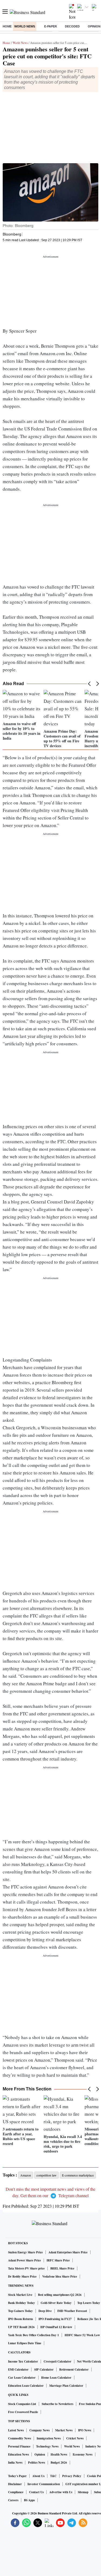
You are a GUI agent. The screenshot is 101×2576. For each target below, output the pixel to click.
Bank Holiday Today (22, 2303)
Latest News (16, 2430)
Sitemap (83, 2492)
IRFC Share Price (58, 2260)
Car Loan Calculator (22, 2378)
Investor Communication (44, 2484)
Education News (18, 2454)
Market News (64, 2430)
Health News (59, 2454)
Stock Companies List (22, 2404)
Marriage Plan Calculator (66, 2386)
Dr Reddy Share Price (22, 2276)
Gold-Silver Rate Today (56, 2303)
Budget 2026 (59, 2463)
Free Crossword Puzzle (23, 2412)
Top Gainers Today (20, 2311)
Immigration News (49, 2438)
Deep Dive (45, 2311)
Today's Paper (17, 2476)
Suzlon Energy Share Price (25, 2252)
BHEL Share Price (62, 2268)
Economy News (83, 2454)
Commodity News (20, 2438)
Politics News (36, 2463)
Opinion (40, 2454)
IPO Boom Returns (20, 2319)
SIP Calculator (44, 2370)
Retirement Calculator (74, 2370)
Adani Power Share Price (25, 2260)
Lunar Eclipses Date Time (25, 2343)
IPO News (85, 2430)
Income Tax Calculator (23, 2361)
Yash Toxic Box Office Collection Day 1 (34, 2335)
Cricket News (75, 2438)
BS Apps (29, 2500)
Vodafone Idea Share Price (60, 2276)
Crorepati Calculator (58, 2361)
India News (15, 2463)
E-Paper (50, 26)
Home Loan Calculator (56, 2378)
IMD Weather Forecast (72, 2311)
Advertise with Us (61, 2492)
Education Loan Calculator (26, 2386)
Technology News (47, 2446)
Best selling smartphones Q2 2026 (60, 2295)
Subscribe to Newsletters (58, 2404)
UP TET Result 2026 (21, 2327)
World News (25, 26)
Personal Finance (19, 2446)
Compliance (16, 2492)
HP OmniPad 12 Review (56, 2327)
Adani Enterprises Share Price (68, 2252)
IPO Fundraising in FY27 (55, 2319)
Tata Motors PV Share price (26, 2268)
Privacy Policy (72, 2476)
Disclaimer (15, 2484)
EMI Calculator (18, 2370)
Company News (39, 2430)
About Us (38, 2476)
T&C (53, 2476)
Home (7, 26)
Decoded (72, 26)
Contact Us (36, 2492)
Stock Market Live (20, 2295)
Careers (13, 2500)
